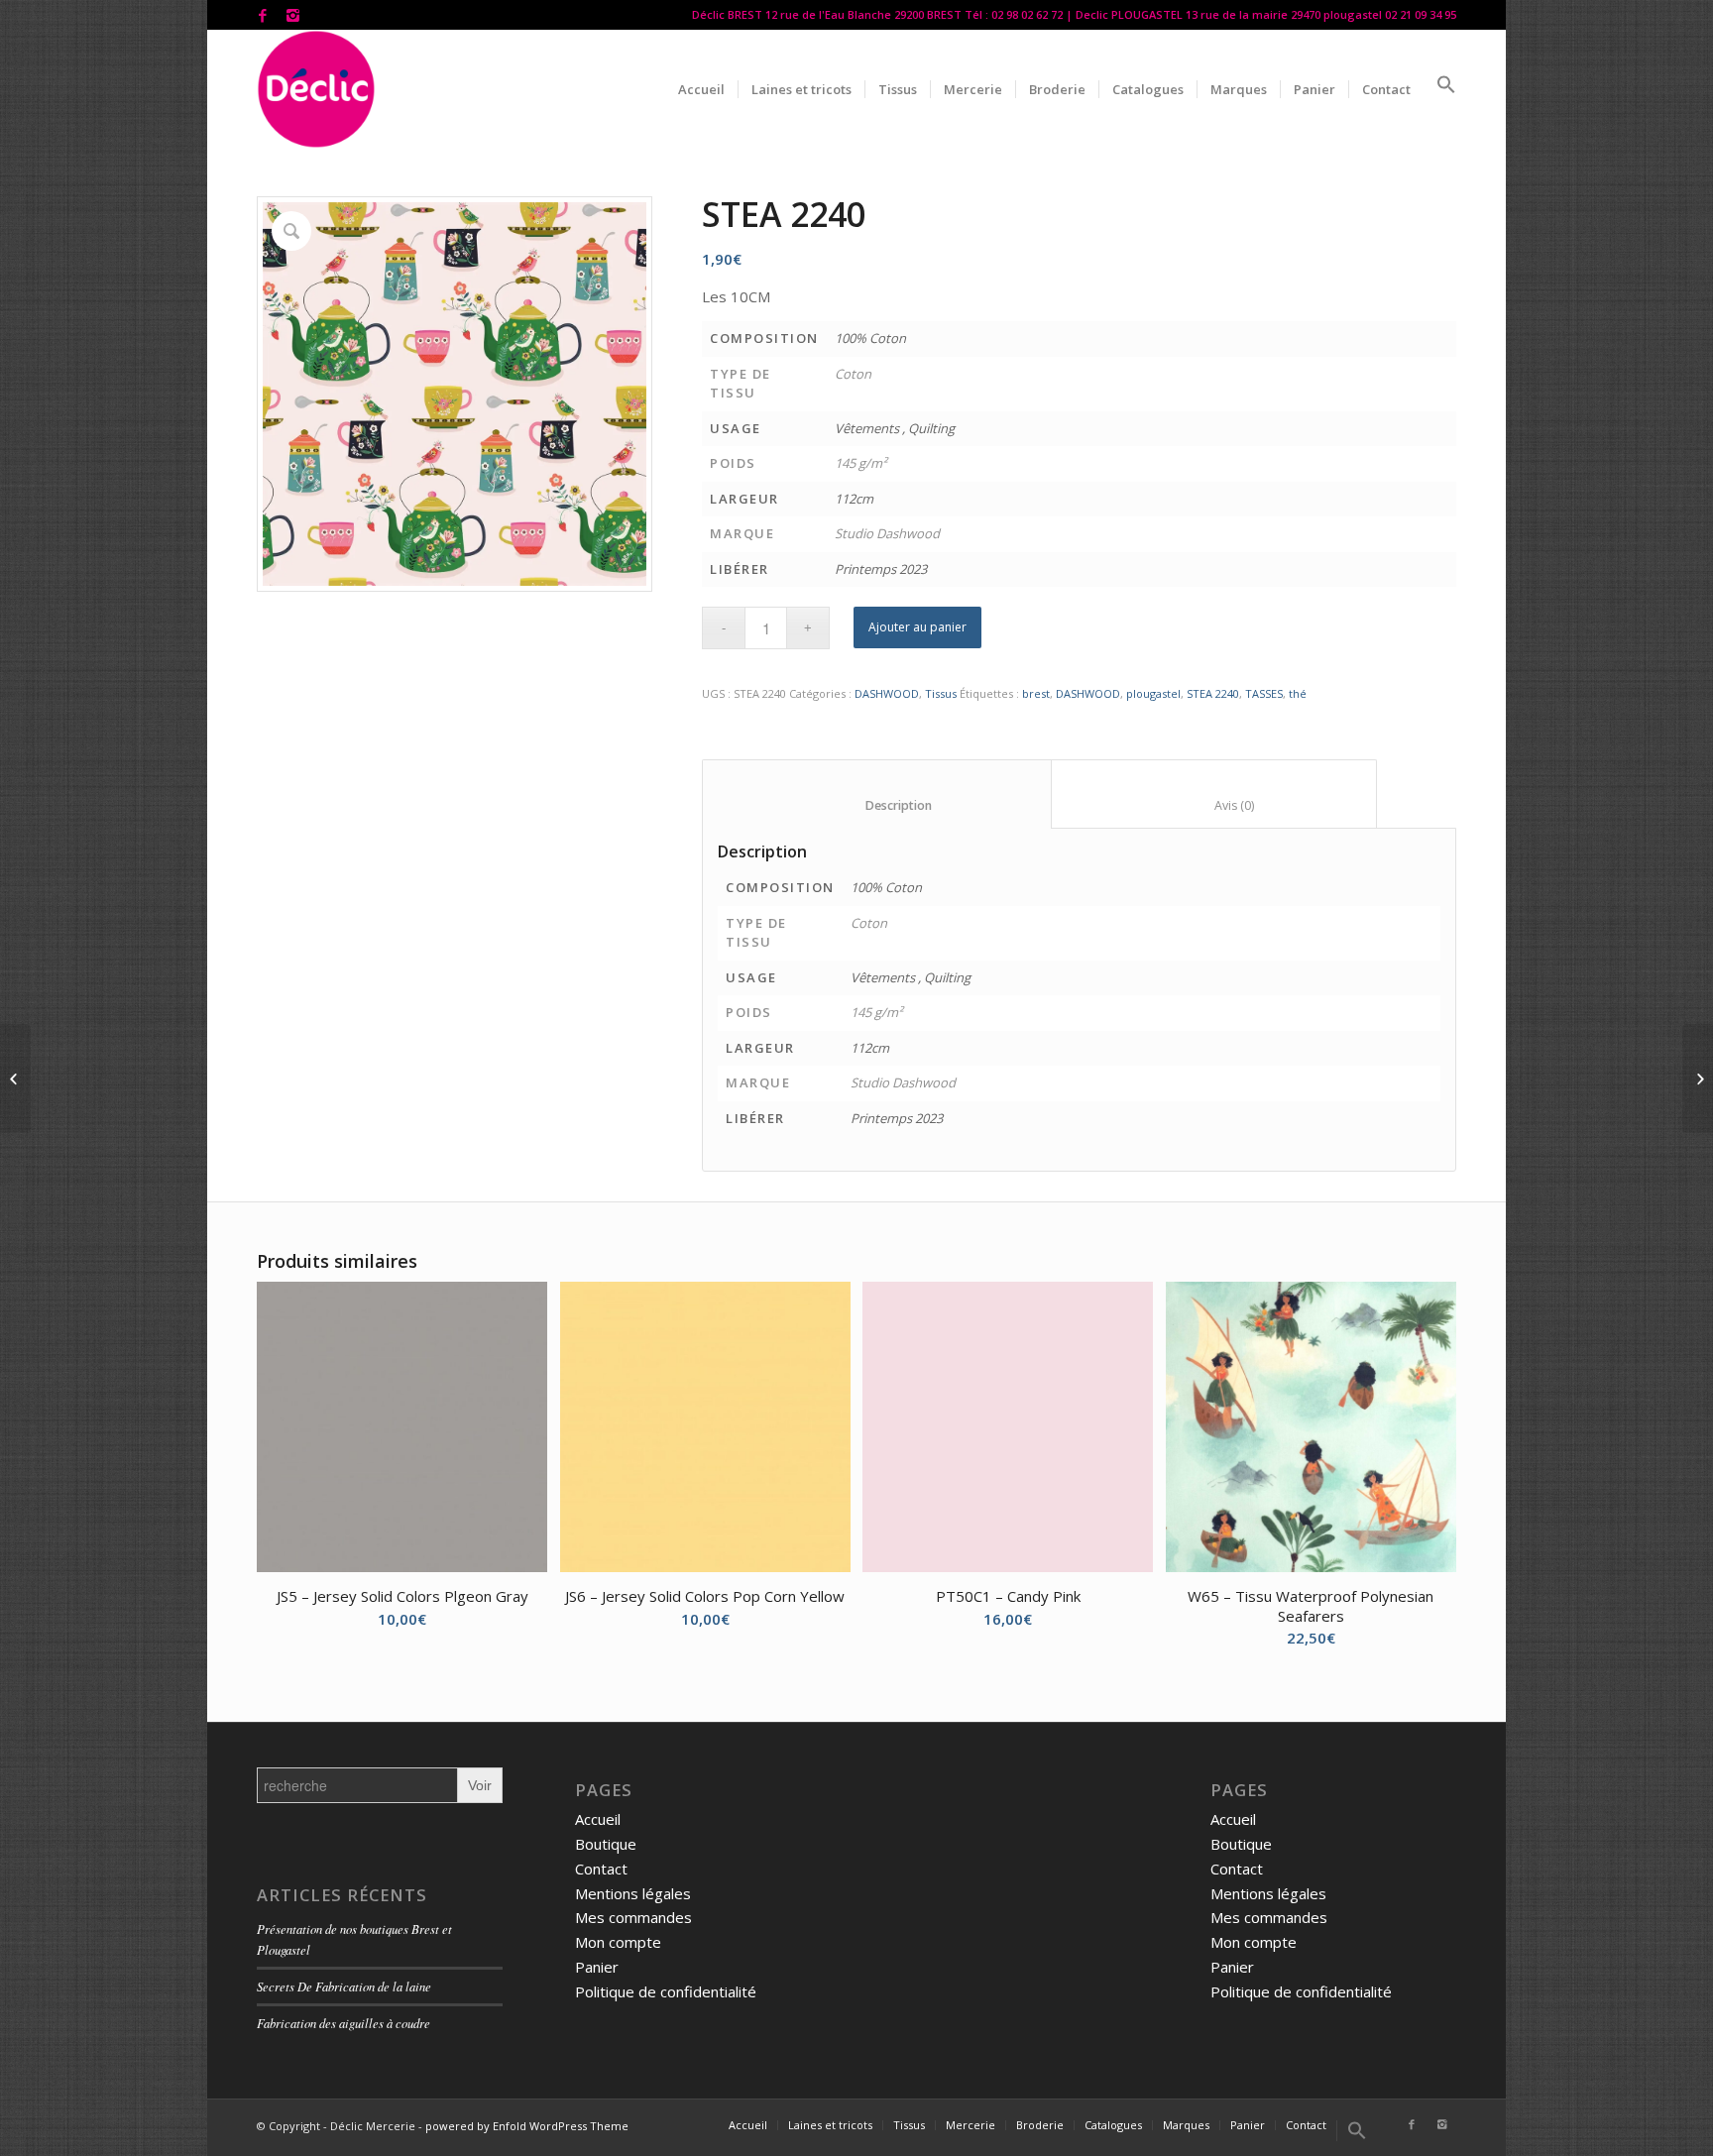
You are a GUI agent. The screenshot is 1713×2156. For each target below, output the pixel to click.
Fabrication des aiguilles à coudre (343, 2023)
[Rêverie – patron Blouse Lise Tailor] (15, 1078)
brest (1036, 693)
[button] (1440, 89)
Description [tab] (877, 805)
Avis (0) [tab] (1214, 805)
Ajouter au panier (917, 627)
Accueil (598, 1819)
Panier (597, 1967)
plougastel (1153, 693)
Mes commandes (633, 1917)
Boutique (606, 1844)
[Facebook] (262, 15)
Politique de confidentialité (666, 1991)
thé (1298, 693)
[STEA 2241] (1698, 1078)
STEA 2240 (1213, 693)
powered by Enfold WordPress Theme (527, 2126)
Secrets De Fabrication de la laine (344, 1986)
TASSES (1264, 693)
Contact (601, 1869)
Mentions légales (633, 1893)
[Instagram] (292, 15)
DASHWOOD (887, 693)
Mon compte (618, 1942)
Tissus (941, 693)
